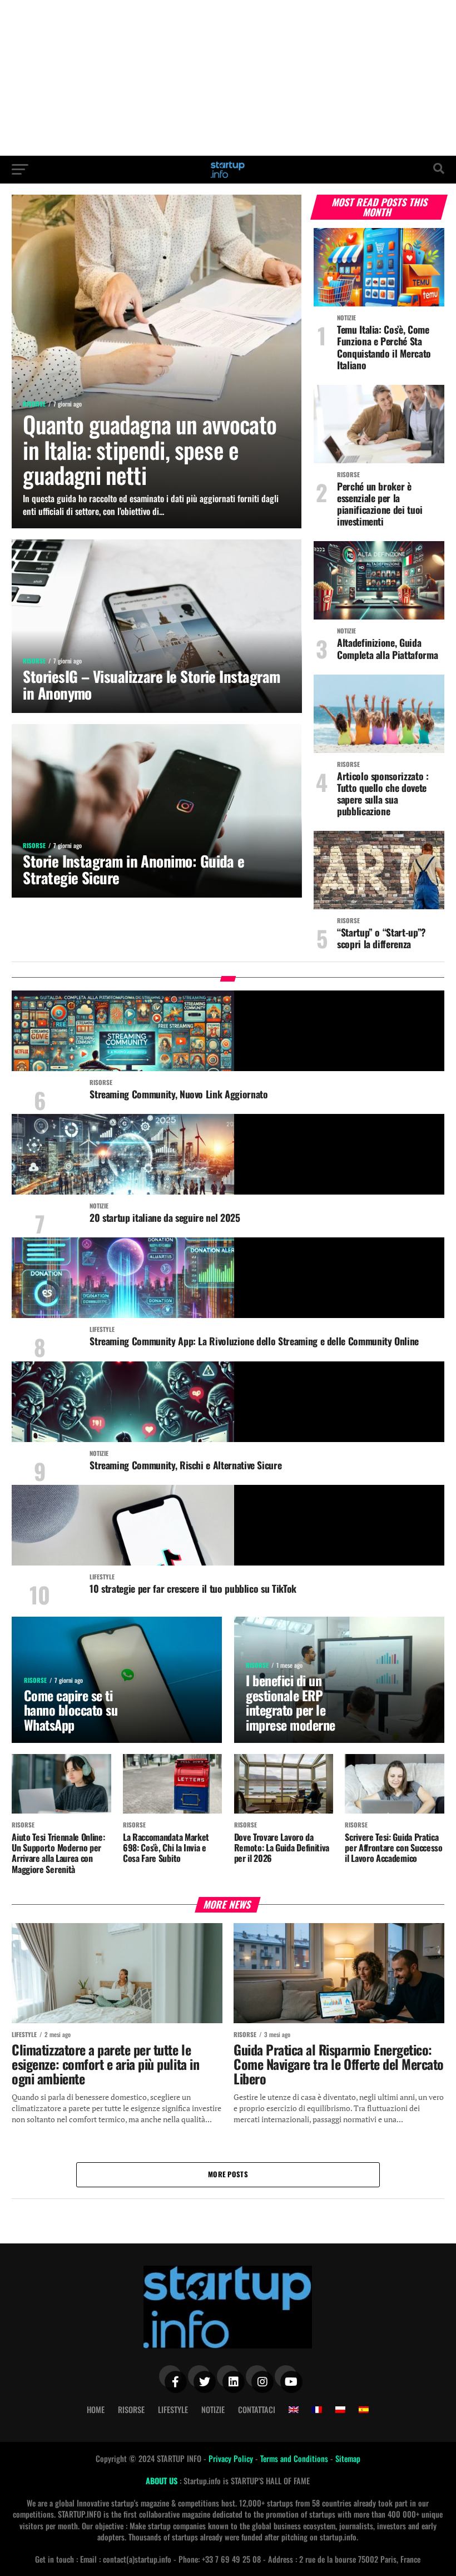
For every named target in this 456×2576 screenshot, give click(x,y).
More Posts (228, 2174)
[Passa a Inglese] (294, 2410)
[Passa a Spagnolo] (364, 2410)
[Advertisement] (228, 78)
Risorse (131, 2409)
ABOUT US (163, 2481)
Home (96, 2409)
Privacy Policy (232, 2458)
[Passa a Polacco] (340, 2410)
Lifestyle (173, 2409)
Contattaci (257, 2409)
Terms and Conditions (295, 2458)
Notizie (213, 2409)
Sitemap (348, 2458)
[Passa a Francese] (317, 2410)
